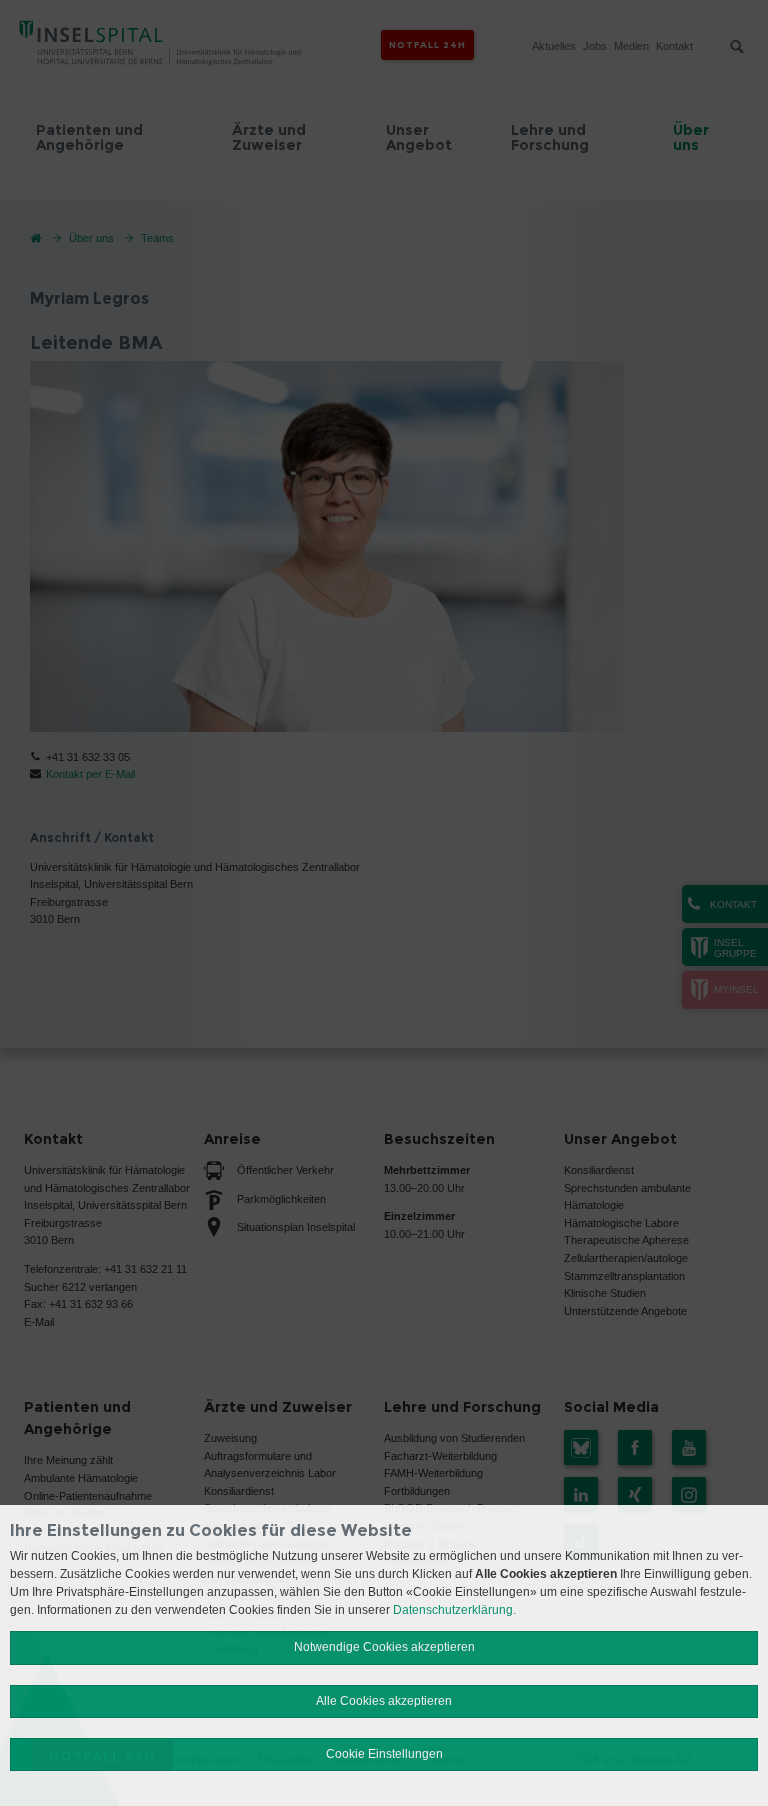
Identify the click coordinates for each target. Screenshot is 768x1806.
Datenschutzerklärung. (454, 1610)
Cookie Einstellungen (384, 1754)
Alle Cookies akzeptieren (384, 1701)
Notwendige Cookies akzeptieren (384, 1647)
